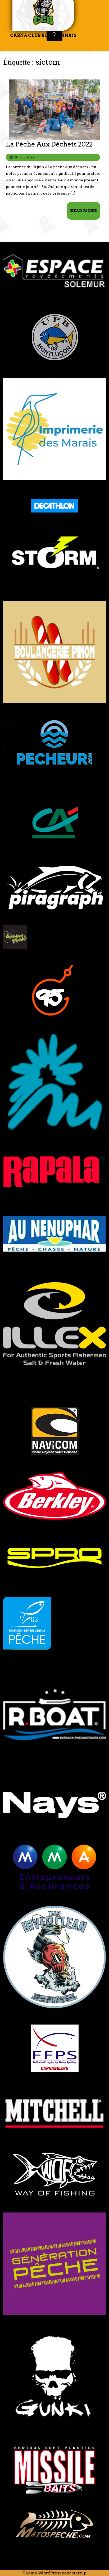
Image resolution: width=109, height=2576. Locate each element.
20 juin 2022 (24, 157)
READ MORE (85, 213)
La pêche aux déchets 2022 (49, 144)
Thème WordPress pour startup (54, 2573)
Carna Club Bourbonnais (43, 36)
